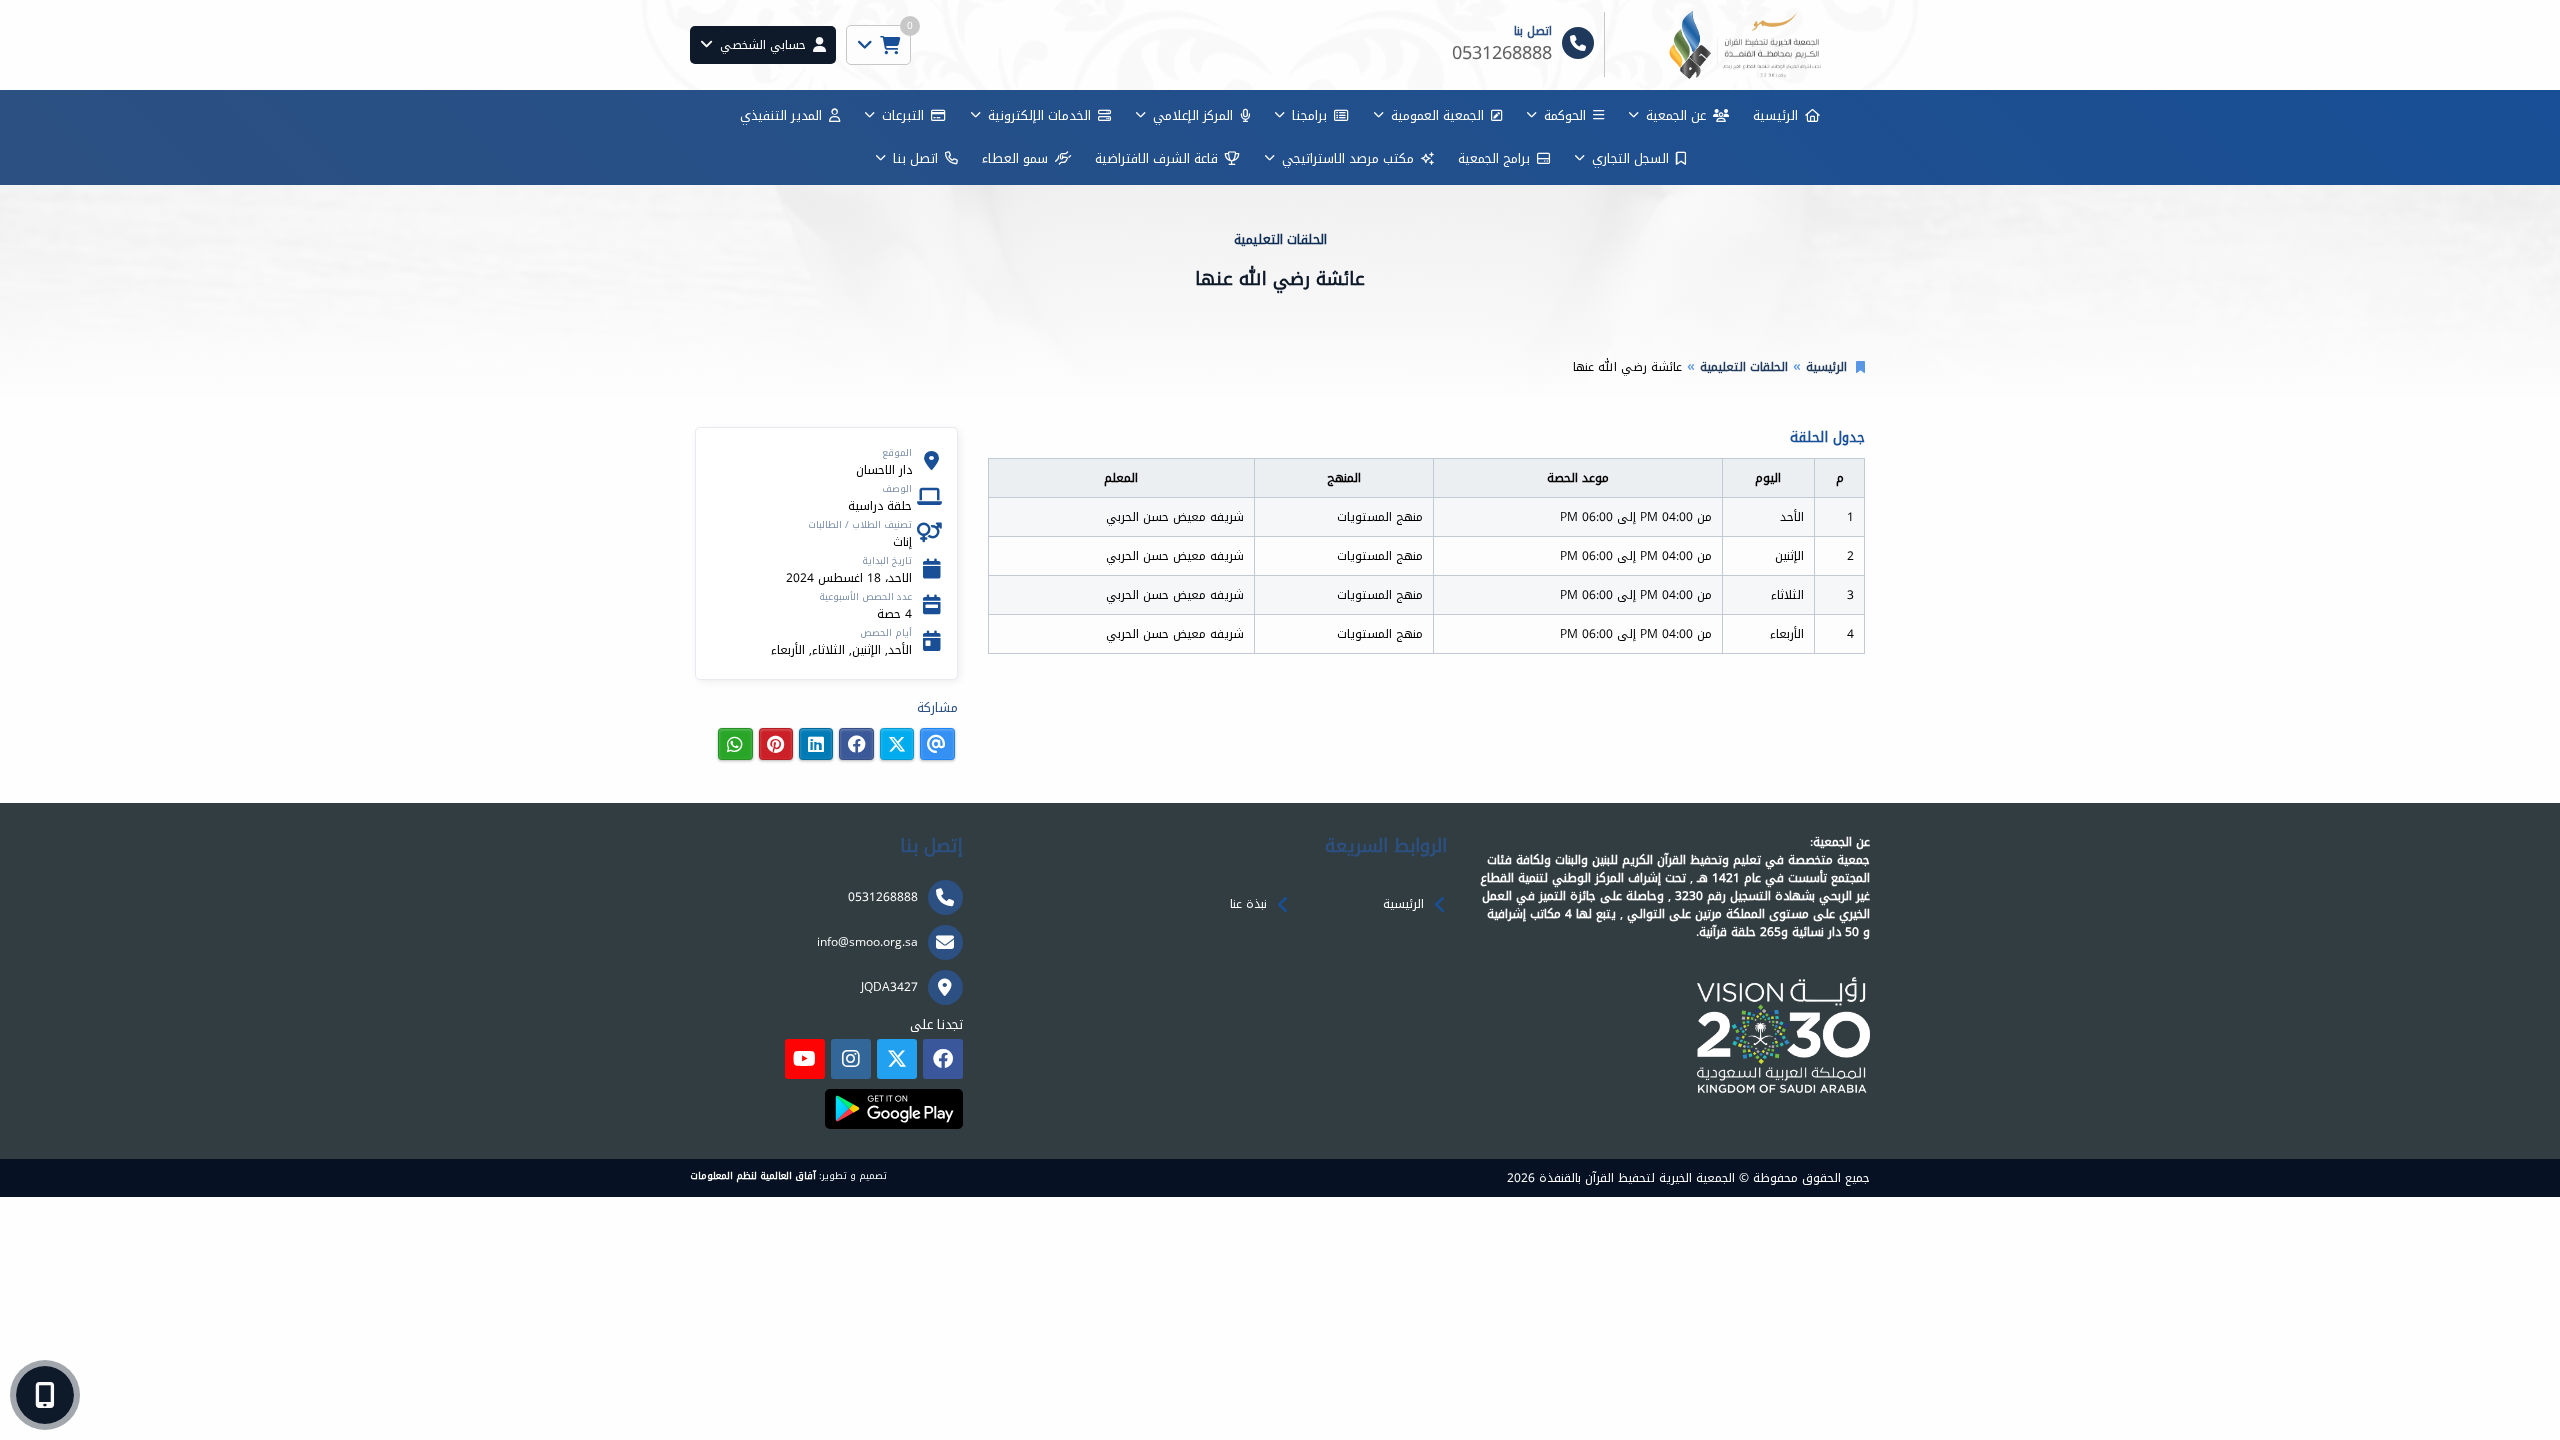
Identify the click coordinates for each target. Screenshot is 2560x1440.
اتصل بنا (915, 158)
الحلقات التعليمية (1744, 367)
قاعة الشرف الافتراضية (1156, 158)
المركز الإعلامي (1193, 115)
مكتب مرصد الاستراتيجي (1348, 158)
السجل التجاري (1630, 158)
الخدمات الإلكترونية (1039, 115)
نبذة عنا (1248, 904)
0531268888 (883, 897)
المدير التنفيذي (781, 115)
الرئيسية (1775, 115)
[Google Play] (893, 1109)
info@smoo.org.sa (867, 942)
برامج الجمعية (1494, 158)
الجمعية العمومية (1437, 115)
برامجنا (1309, 115)
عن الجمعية (1676, 115)
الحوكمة (1565, 115)
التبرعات (903, 115)
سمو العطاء (1015, 158)
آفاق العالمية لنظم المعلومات (753, 1176)
